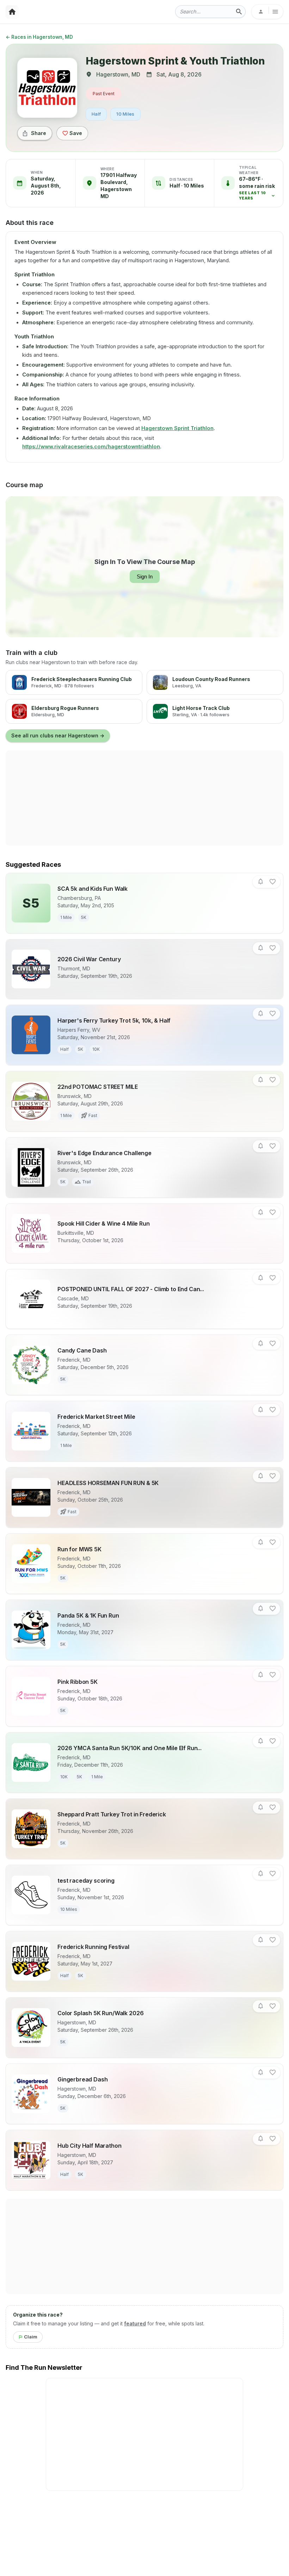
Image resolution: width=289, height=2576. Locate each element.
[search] (239, 12)
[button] (258, 189)
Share (39, 133)
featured (135, 2323)
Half (96, 114)
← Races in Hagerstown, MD (39, 37)
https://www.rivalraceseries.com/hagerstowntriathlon (91, 446)
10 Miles (125, 114)
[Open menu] (267, 12)
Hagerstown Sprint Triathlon (177, 428)
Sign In (145, 576)
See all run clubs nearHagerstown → (58, 735)
